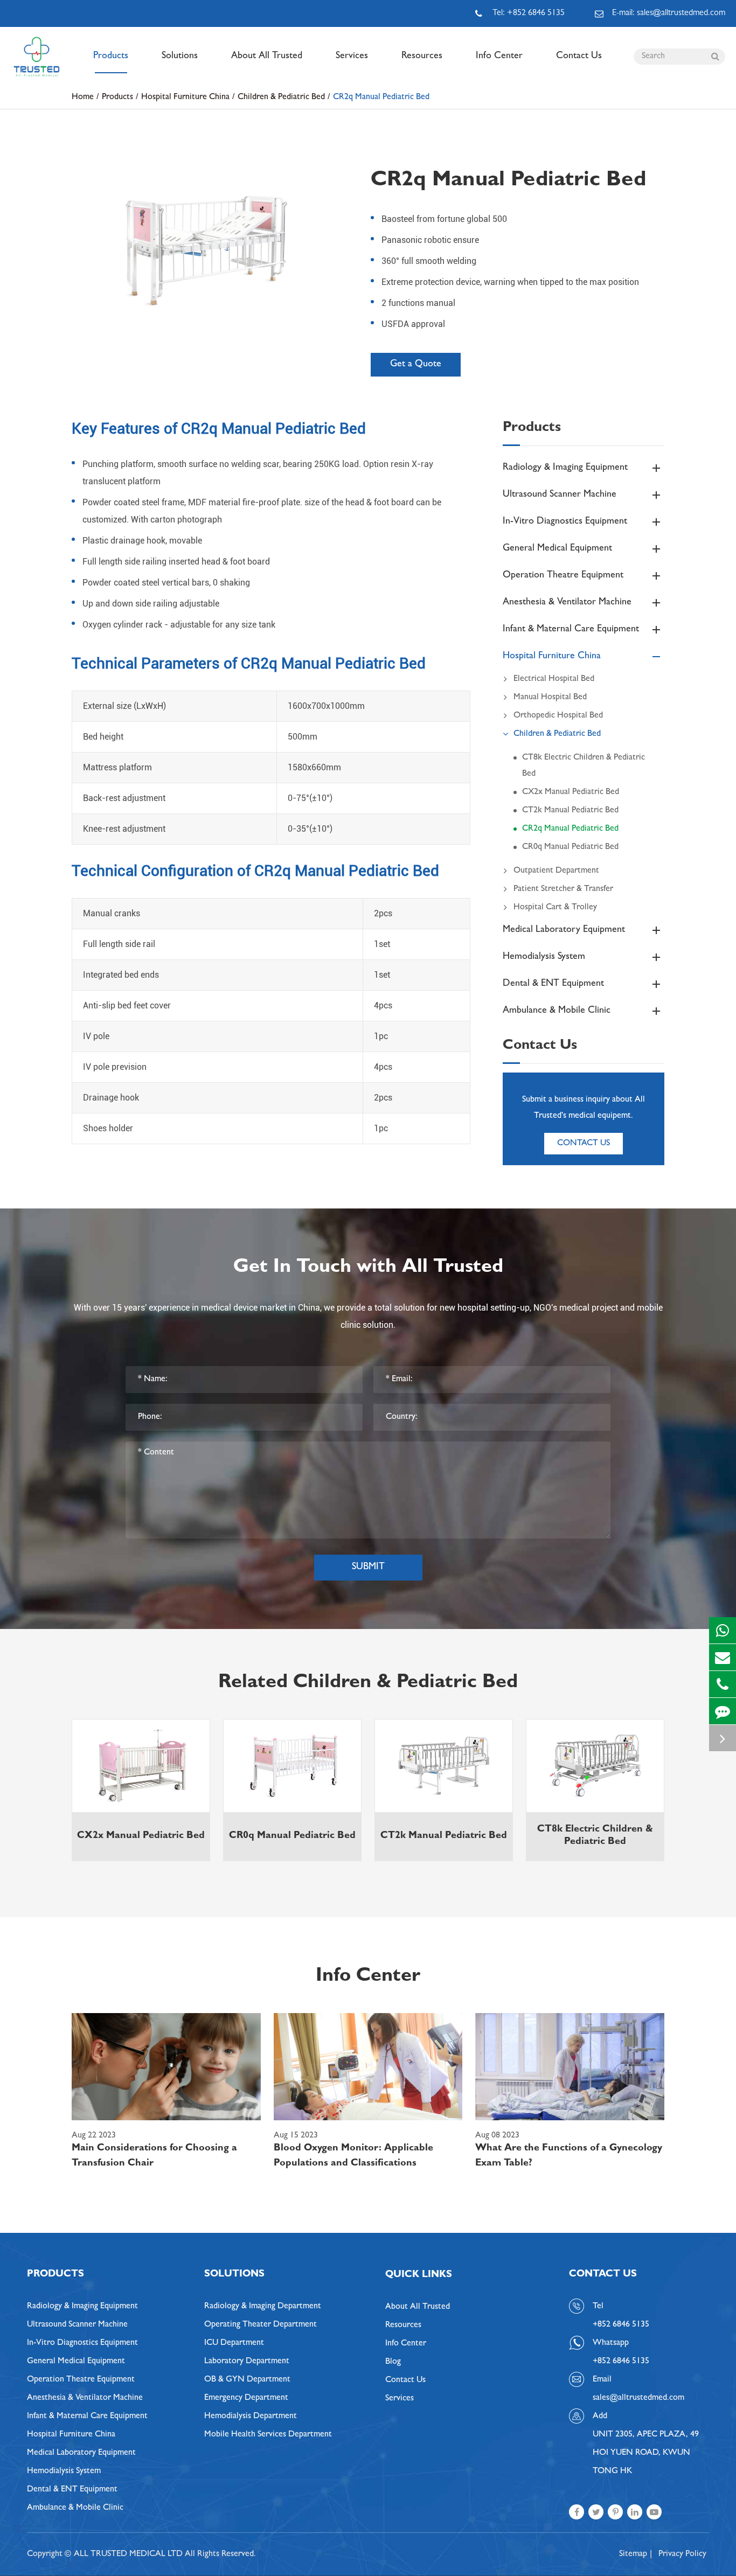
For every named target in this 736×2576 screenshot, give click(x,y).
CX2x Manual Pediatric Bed (571, 792)
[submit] (715, 57)
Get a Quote (416, 365)
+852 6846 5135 (621, 2362)
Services (352, 57)
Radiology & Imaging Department (263, 2307)
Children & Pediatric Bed (281, 98)
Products (111, 57)
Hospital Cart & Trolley (555, 908)
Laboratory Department (247, 2362)
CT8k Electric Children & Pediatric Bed (584, 766)
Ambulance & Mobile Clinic (557, 1011)
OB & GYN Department (247, 2380)
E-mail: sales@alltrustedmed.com (669, 13)
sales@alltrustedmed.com (638, 2398)
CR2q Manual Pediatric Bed (381, 98)
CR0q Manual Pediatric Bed (570, 847)
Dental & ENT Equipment (553, 984)
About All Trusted (267, 57)
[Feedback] (723, 1711)
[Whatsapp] (723, 1630)
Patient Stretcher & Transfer (563, 889)
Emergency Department (246, 2398)
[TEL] (723, 1684)
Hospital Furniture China (185, 98)
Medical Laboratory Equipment (564, 930)
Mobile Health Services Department (268, 2435)
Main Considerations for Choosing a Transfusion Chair (154, 2156)
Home (83, 98)
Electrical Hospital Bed (554, 679)
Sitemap (633, 2554)
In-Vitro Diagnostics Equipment (565, 522)
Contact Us (579, 57)
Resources (422, 57)
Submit (368, 1568)
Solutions (180, 57)
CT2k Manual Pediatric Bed (570, 811)
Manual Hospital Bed (550, 698)
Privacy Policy (682, 2554)
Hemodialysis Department (251, 2417)
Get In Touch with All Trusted (368, 1268)
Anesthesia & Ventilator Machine (567, 603)
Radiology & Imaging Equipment (565, 468)
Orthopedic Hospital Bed (558, 716)
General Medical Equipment (557, 549)
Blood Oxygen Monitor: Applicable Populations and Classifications (353, 2156)
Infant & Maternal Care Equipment (571, 630)
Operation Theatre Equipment (563, 576)
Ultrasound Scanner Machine (560, 495)
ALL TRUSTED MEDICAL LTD (128, 2554)
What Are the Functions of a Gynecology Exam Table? (569, 2156)
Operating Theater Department (261, 2325)
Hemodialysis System (544, 957)
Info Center (499, 57)
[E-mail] (723, 1657)
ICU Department (234, 2343)
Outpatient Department (556, 871)
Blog (393, 2362)
